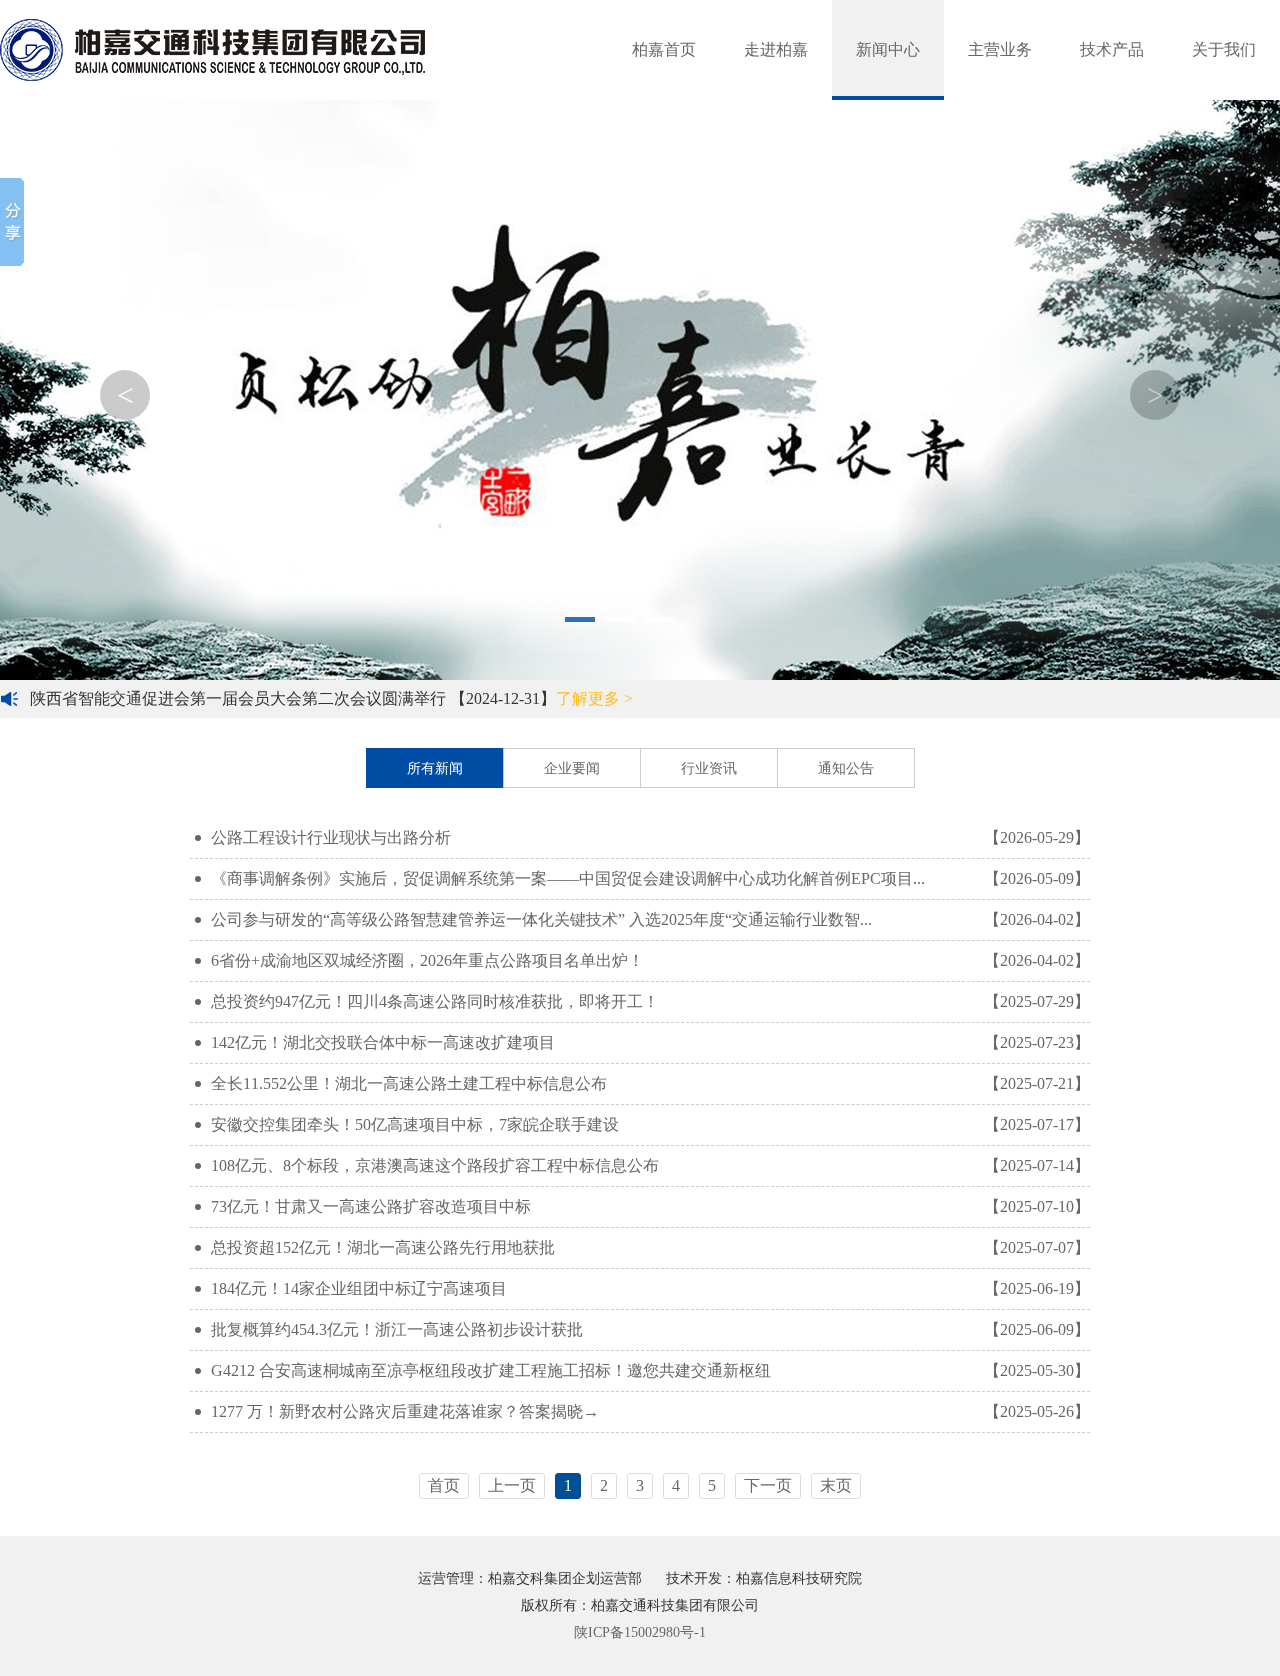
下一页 (768, 1485)
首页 (444, 1485)
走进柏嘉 (776, 49)
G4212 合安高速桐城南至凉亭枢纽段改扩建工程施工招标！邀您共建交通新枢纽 (650, 1370)
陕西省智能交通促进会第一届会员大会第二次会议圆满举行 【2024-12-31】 (331, 698)
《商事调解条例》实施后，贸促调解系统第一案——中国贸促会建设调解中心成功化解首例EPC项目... (650, 878)
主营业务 (1000, 49)
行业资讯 (709, 768)
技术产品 (1112, 49)
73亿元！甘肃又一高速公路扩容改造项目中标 (650, 1206)
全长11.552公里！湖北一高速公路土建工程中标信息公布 (650, 1083)
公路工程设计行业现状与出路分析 (650, 837)
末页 (836, 1485)
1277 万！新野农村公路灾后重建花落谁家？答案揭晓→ (650, 1411)
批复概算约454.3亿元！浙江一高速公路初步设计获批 (650, 1329)
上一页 (512, 1485)
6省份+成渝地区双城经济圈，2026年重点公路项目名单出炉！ (650, 960)
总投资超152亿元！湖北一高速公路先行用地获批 (650, 1247)
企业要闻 (572, 768)
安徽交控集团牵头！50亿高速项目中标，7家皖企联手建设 (650, 1124)
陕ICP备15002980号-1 (640, 1632)
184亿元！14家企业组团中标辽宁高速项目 (650, 1288)
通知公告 (846, 768)
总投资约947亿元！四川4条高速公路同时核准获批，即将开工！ (650, 1001)
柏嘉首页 (664, 49)
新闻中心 (888, 49)
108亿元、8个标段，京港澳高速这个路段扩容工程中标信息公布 (650, 1165)
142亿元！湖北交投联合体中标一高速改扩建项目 (650, 1042)
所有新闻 (435, 768)
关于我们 (1224, 49)
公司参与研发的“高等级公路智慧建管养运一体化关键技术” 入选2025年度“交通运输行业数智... (650, 919)
